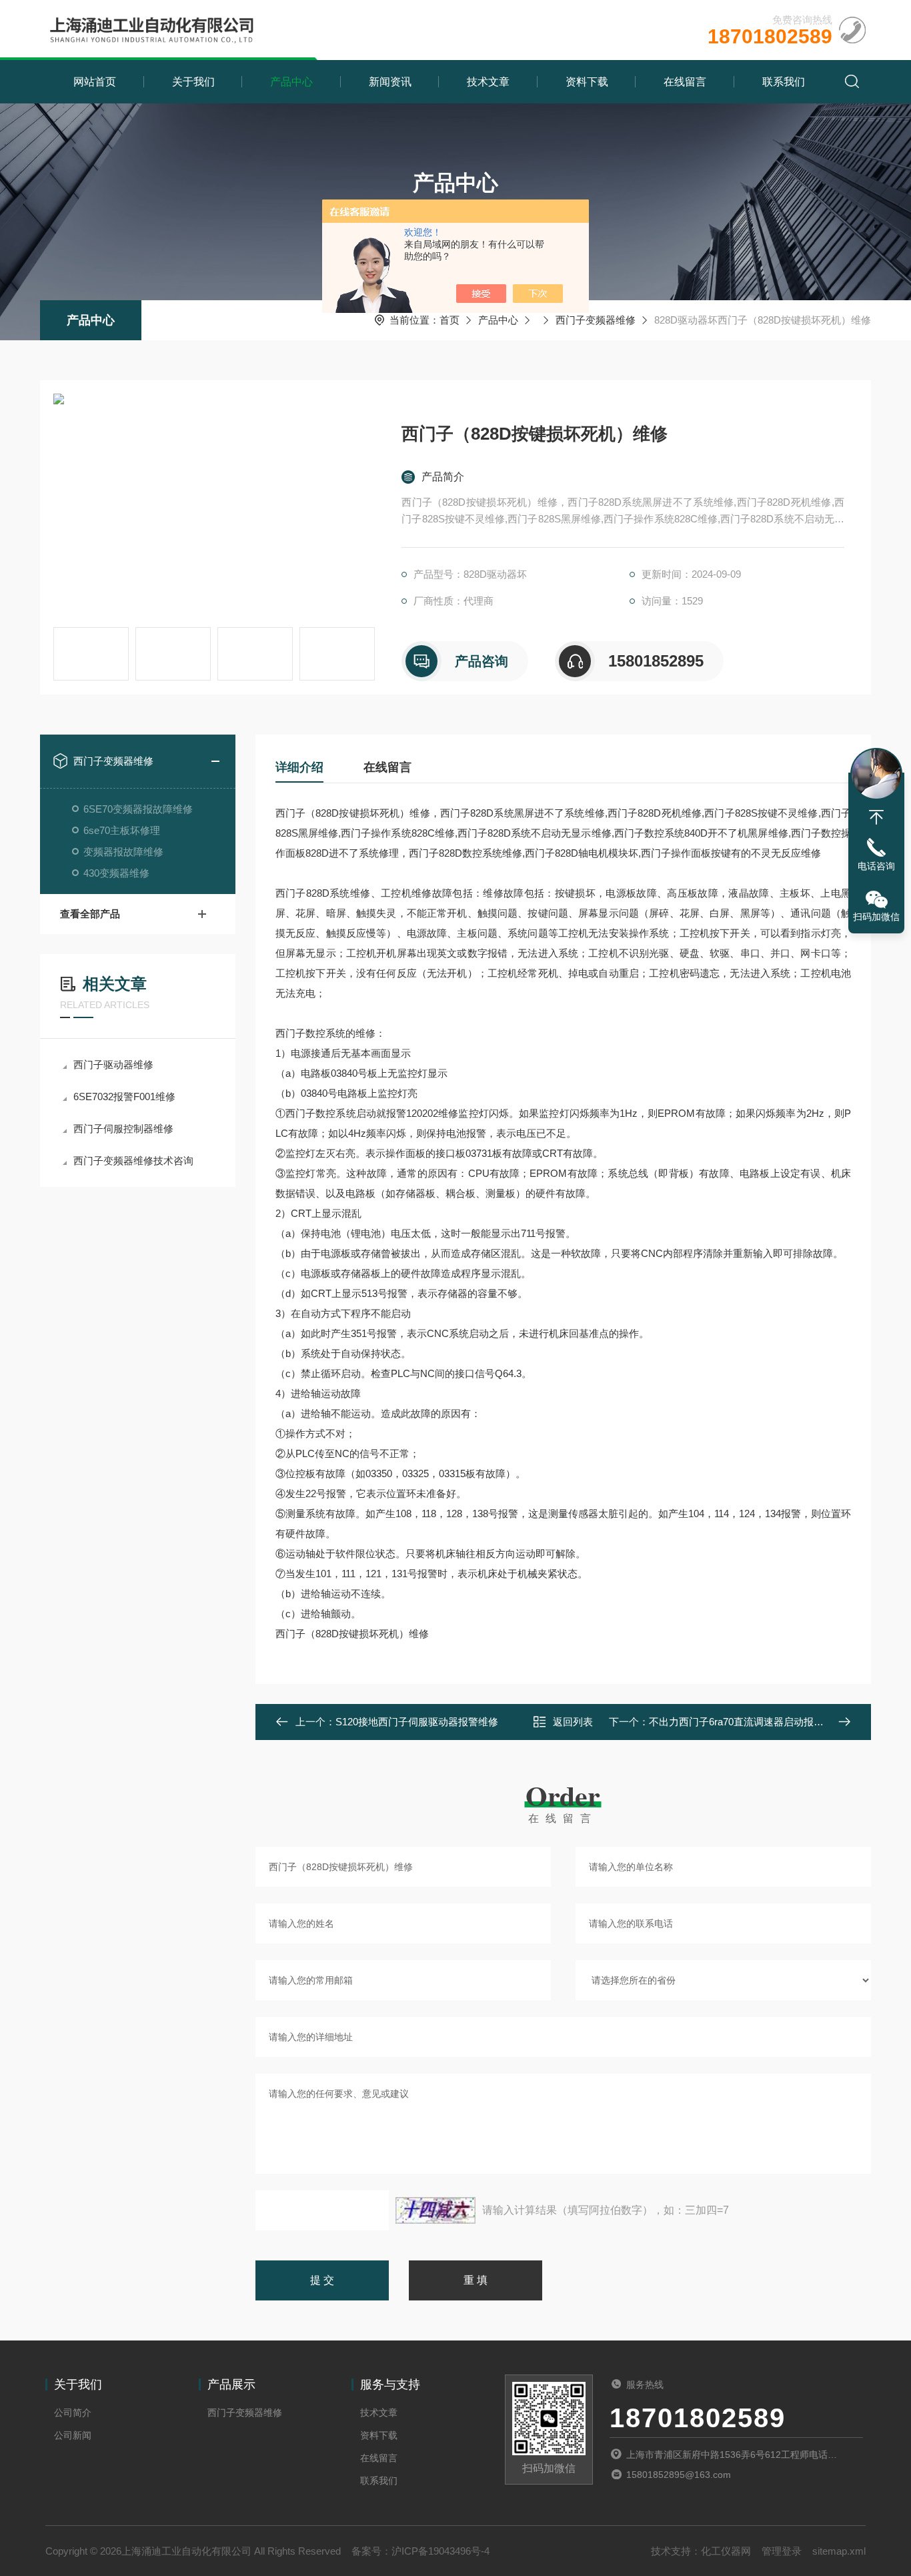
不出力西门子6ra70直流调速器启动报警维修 (746, 1722)
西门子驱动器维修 (113, 1064)
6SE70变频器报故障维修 (138, 809)
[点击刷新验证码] (435, 2210)
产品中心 (291, 82)
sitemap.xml (839, 2551)
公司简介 (73, 2413)
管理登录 (782, 2551)
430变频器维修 (116, 873)
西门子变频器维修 (596, 320)
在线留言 (685, 82)
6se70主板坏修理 (122, 830)
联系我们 (784, 82)
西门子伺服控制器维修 (123, 1129)
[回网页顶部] (876, 817)
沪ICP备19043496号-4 (440, 2551)
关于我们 (193, 82)
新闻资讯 (390, 82)
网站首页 (95, 82)
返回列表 (573, 1722)
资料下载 (587, 82)
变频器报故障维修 (123, 852)
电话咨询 (876, 866)
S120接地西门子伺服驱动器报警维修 (417, 1722)
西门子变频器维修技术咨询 (133, 1161)
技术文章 (488, 82)
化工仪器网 (726, 2551)
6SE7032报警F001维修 (124, 1097)
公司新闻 (73, 2435)
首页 (449, 320)
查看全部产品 (90, 914)
